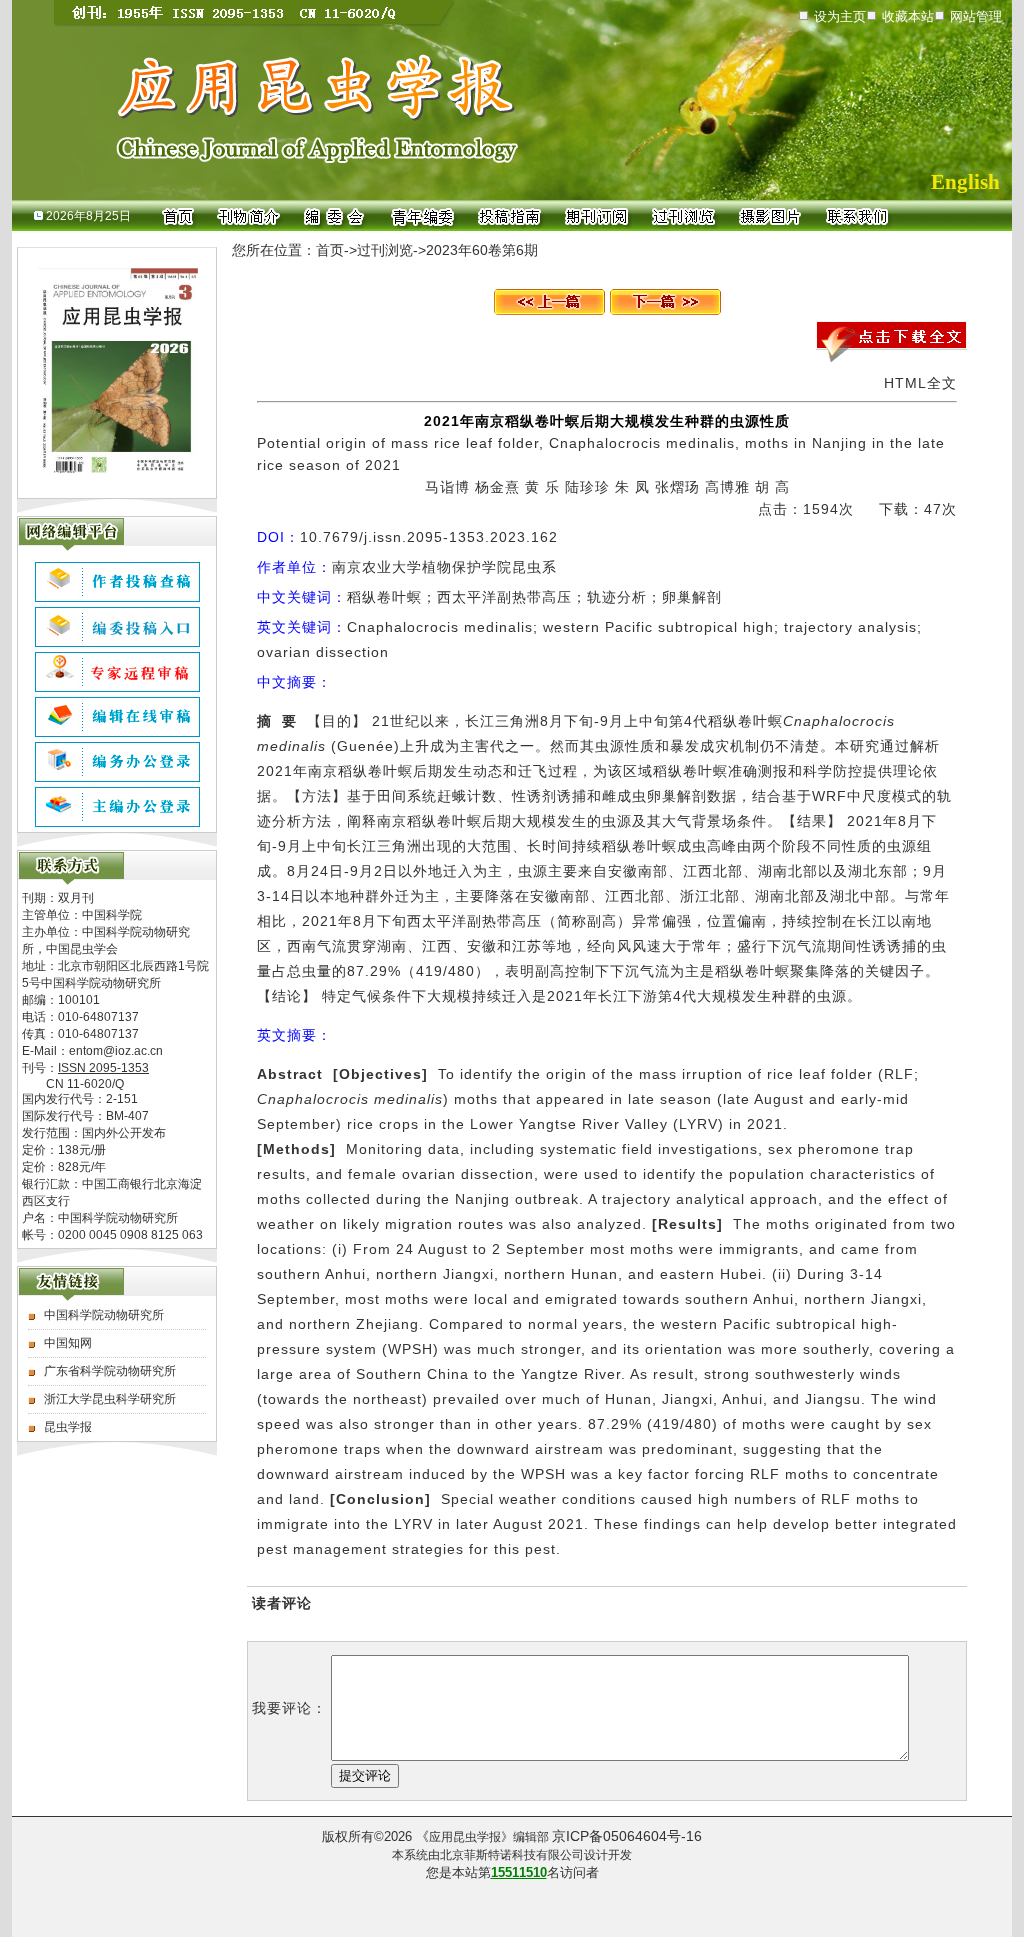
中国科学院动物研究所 (104, 1315)
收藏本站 (908, 16)
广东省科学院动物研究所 (110, 1371)
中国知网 (68, 1343)
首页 (330, 250)
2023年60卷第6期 (482, 250)
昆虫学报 (68, 1427)
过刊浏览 (385, 250)
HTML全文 (920, 383)
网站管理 (976, 16)
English (965, 182)
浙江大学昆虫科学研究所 (110, 1399)
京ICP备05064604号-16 (627, 1836)
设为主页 (840, 16)
